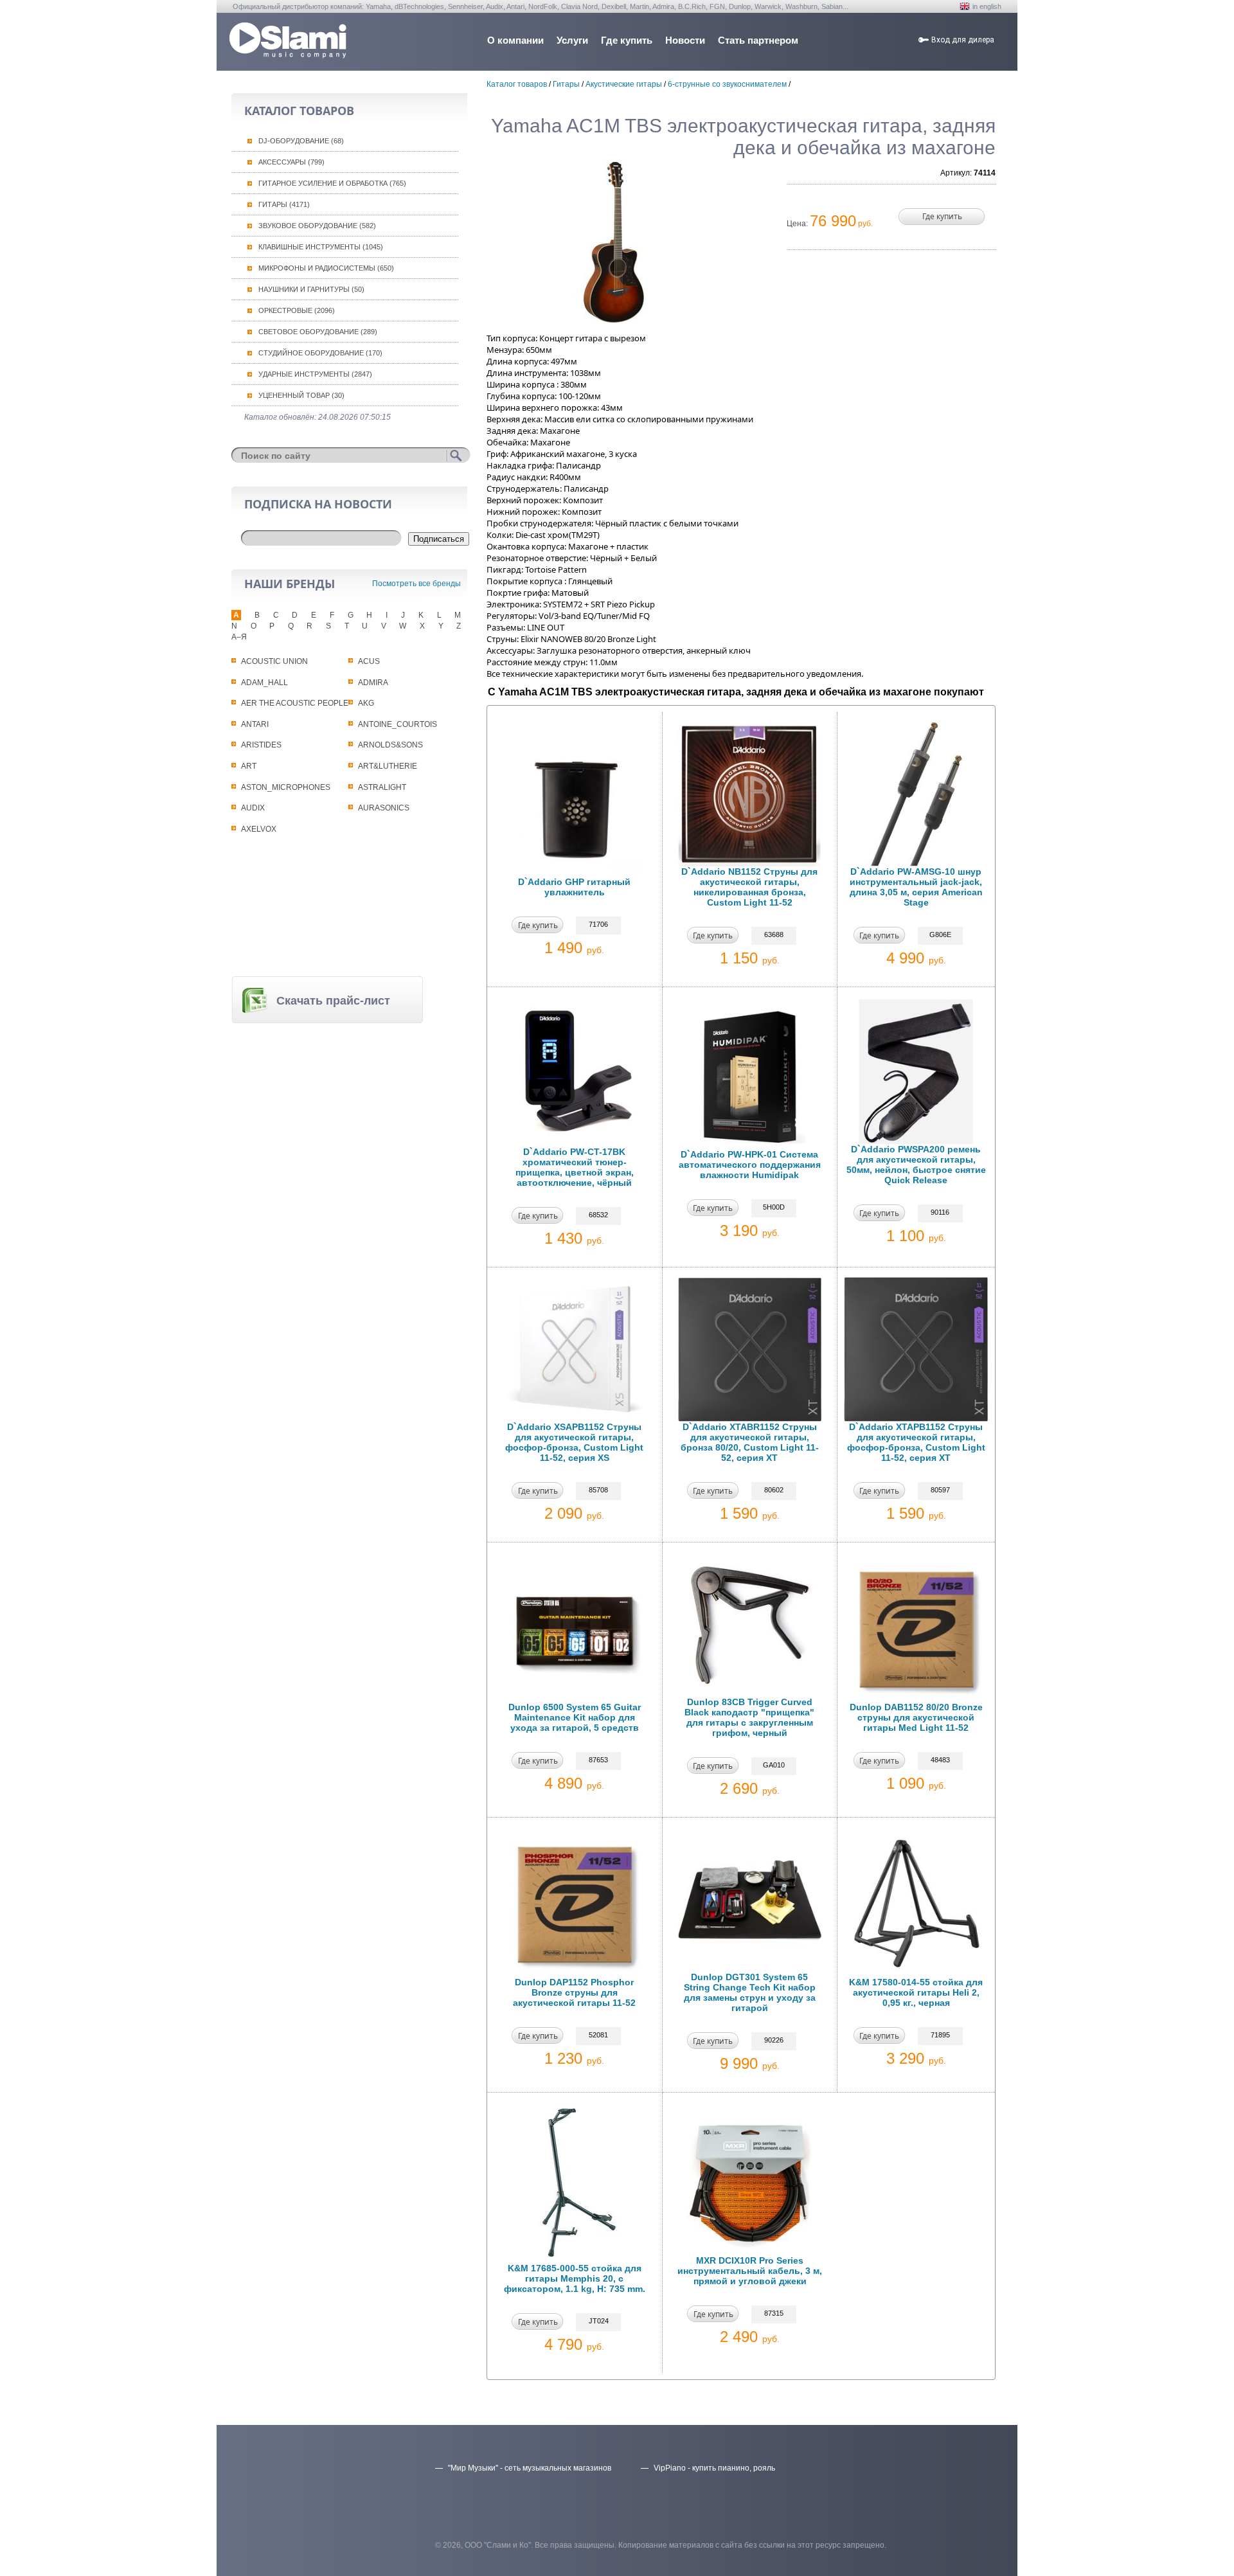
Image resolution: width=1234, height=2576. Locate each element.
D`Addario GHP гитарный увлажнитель (574, 887)
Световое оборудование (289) (318, 332)
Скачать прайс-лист (333, 1001)
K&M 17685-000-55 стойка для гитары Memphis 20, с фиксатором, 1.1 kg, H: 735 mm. (575, 2278)
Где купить (627, 40)
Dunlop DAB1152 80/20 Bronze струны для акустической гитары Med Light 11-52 (916, 1717)
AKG (366, 703)
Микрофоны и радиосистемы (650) (326, 268)
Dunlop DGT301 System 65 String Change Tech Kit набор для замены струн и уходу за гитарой (750, 1992)
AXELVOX (259, 829)
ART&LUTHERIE (388, 766)
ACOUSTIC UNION (274, 661)
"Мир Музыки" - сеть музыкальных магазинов (530, 2468)
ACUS (369, 661)
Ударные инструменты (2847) (315, 374)
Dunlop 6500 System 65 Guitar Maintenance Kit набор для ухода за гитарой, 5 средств (575, 1717)
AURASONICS (384, 808)
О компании (515, 40)
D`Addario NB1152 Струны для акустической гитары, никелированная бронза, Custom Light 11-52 (749, 887)
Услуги (572, 40)
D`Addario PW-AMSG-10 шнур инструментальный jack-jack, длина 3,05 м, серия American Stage (916, 887)
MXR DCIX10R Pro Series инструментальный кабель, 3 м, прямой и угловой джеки (750, 2271)
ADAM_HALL (264, 683)
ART (249, 766)
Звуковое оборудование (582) (317, 226)
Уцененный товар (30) (301, 395)
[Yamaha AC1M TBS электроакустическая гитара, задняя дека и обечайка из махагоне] (614, 242)
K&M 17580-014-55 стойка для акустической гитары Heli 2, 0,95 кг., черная (916, 1992)
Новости (685, 40)
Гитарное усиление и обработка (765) (332, 183)
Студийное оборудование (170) (320, 353)
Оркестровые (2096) (297, 310)
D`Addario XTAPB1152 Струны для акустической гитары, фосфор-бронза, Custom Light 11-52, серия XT (916, 1442)
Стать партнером (758, 40)
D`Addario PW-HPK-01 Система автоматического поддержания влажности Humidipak (750, 1165)
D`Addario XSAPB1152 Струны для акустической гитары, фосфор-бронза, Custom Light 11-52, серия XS (574, 1442)
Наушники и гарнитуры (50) (311, 289)
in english (987, 6)
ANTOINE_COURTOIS (398, 724)
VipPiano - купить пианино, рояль (714, 2468)
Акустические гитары (624, 84)
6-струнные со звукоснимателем (727, 84)
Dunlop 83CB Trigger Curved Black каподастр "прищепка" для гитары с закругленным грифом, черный (749, 1717)
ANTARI (255, 724)
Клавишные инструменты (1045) (321, 247)
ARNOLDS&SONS (390, 745)
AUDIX (253, 808)
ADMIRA (373, 683)
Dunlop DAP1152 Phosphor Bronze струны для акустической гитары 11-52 (574, 1992)
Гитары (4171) (284, 204)
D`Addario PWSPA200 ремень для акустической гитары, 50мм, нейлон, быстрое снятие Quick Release (916, 1165)
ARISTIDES (261, 745)
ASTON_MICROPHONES (286, 787)
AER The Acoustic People (295, 703)
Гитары (566, 84)
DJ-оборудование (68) (301, 141)
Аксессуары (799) (291, 162)
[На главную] (288, 55)
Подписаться (439, 539)
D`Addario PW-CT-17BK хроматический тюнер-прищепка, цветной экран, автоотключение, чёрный (575, 1167)
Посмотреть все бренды (416, 584)
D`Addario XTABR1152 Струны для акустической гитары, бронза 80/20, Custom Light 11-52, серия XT (750, 1442)
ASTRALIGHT (382, 787)
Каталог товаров (517, 84)
